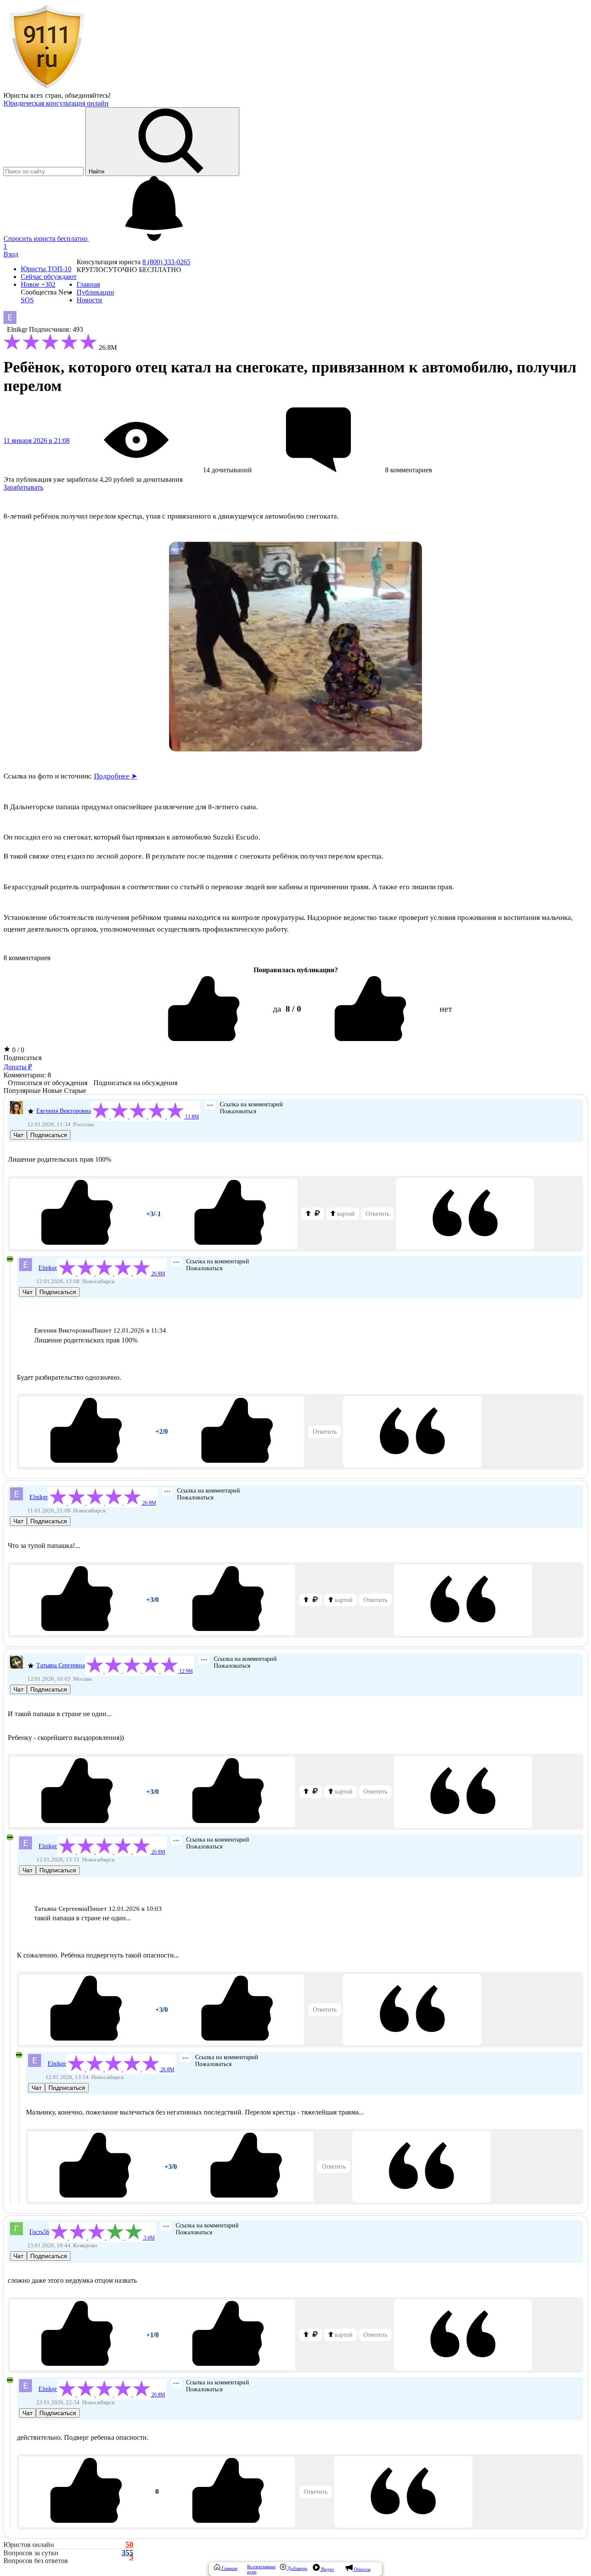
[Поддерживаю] (77, 1214)
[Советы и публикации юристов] (47, 88)
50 (129, 2545)
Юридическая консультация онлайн (56, 103)
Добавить (297, 2568)
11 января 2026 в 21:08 (37, 441)
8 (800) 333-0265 (166, 262)
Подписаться (22, 1058)
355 (127, 2553)
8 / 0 (293, 1009)
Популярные (22, 1091)
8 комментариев (27, 958)
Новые (52, 1091)
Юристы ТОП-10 (46, 269)
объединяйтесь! (88, 95)
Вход (11, 254)
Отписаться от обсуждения (48, 1083)
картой (345, 1214)
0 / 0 (17, 1050)
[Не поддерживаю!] (230, 1214)
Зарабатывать (23, 487)
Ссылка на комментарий (251, 1104)
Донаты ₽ (18, 1067)
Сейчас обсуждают (49, 277)
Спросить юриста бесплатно (46, 239)
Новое (38, 284)
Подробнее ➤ (116, 776)
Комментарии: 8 (27, 1075)
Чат (18, 1135)
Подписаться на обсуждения (135, 1083)
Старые (75, 1091)
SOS (27, 300)
